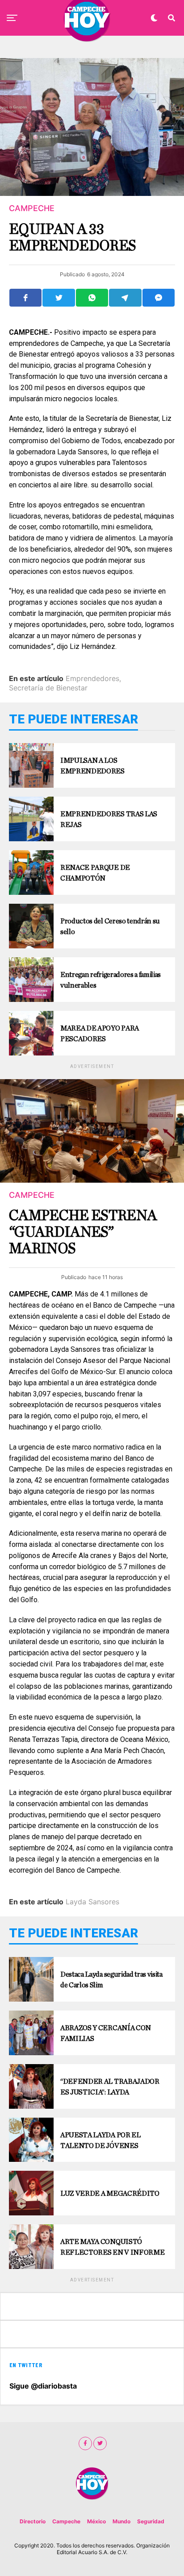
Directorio (33, 2521)
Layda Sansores (92, 1902)
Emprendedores (92, 678)
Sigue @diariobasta (43, 2386)
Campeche (66, 2521)
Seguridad (151, 2521)
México (96, 2521)
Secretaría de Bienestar (48, 688)
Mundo (121, 2521)
